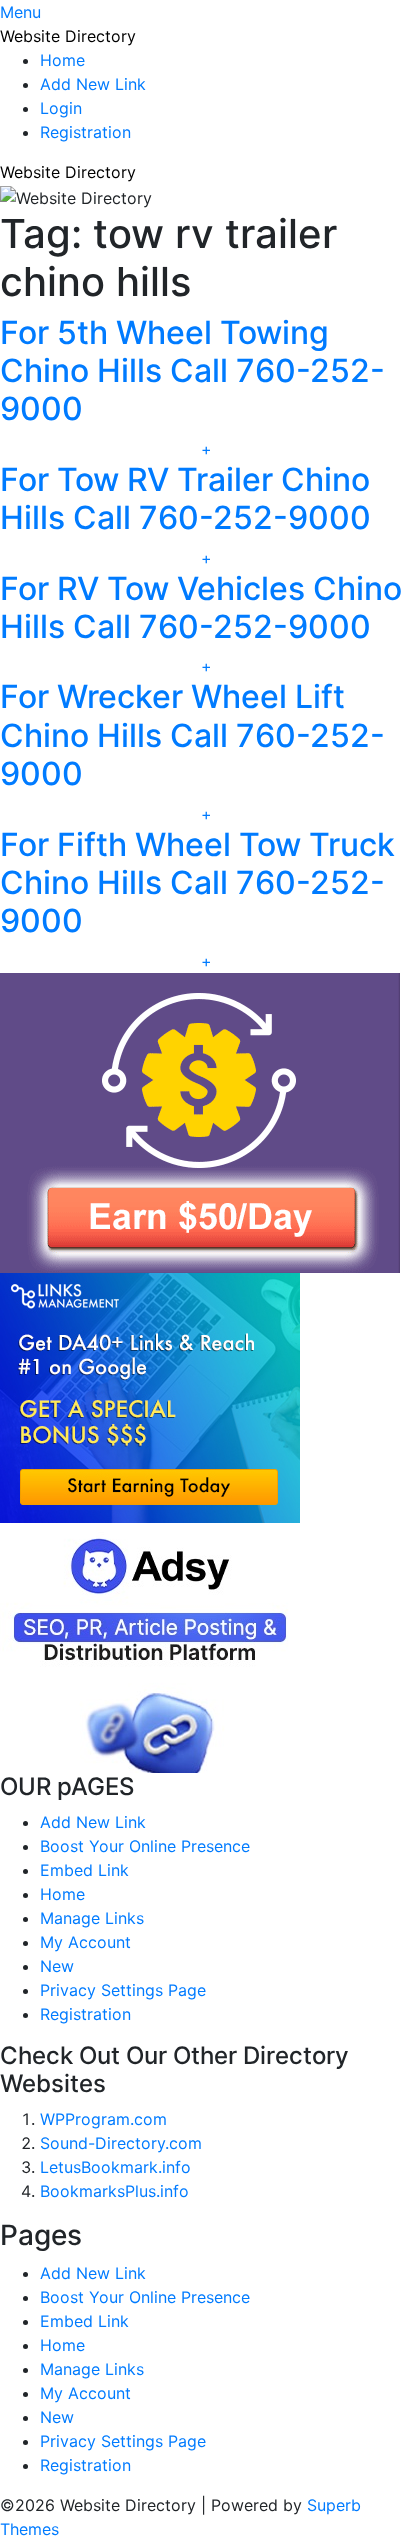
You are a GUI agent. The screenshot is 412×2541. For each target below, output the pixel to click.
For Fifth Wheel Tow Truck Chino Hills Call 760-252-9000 (197, 883)
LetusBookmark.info (115, 2167)
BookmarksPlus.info (114, 2191)
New (57, 1966)
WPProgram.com (103, 2119)
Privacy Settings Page (123, 1990)
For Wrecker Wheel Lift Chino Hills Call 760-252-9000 (192, 735)
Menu (20, 12)
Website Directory (68, 36)
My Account (85, 1942)
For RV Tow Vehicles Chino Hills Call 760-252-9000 (201, 607)
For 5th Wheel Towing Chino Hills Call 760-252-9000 (192, 371)
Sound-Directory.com (121, 2143)
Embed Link (84, 1870)
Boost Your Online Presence (145, 1846)
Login (61, 108)
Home (62, 60)
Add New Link (93, 84)
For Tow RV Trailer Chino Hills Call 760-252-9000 (185, 498)
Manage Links (92, 1918)
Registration (85, 132)
